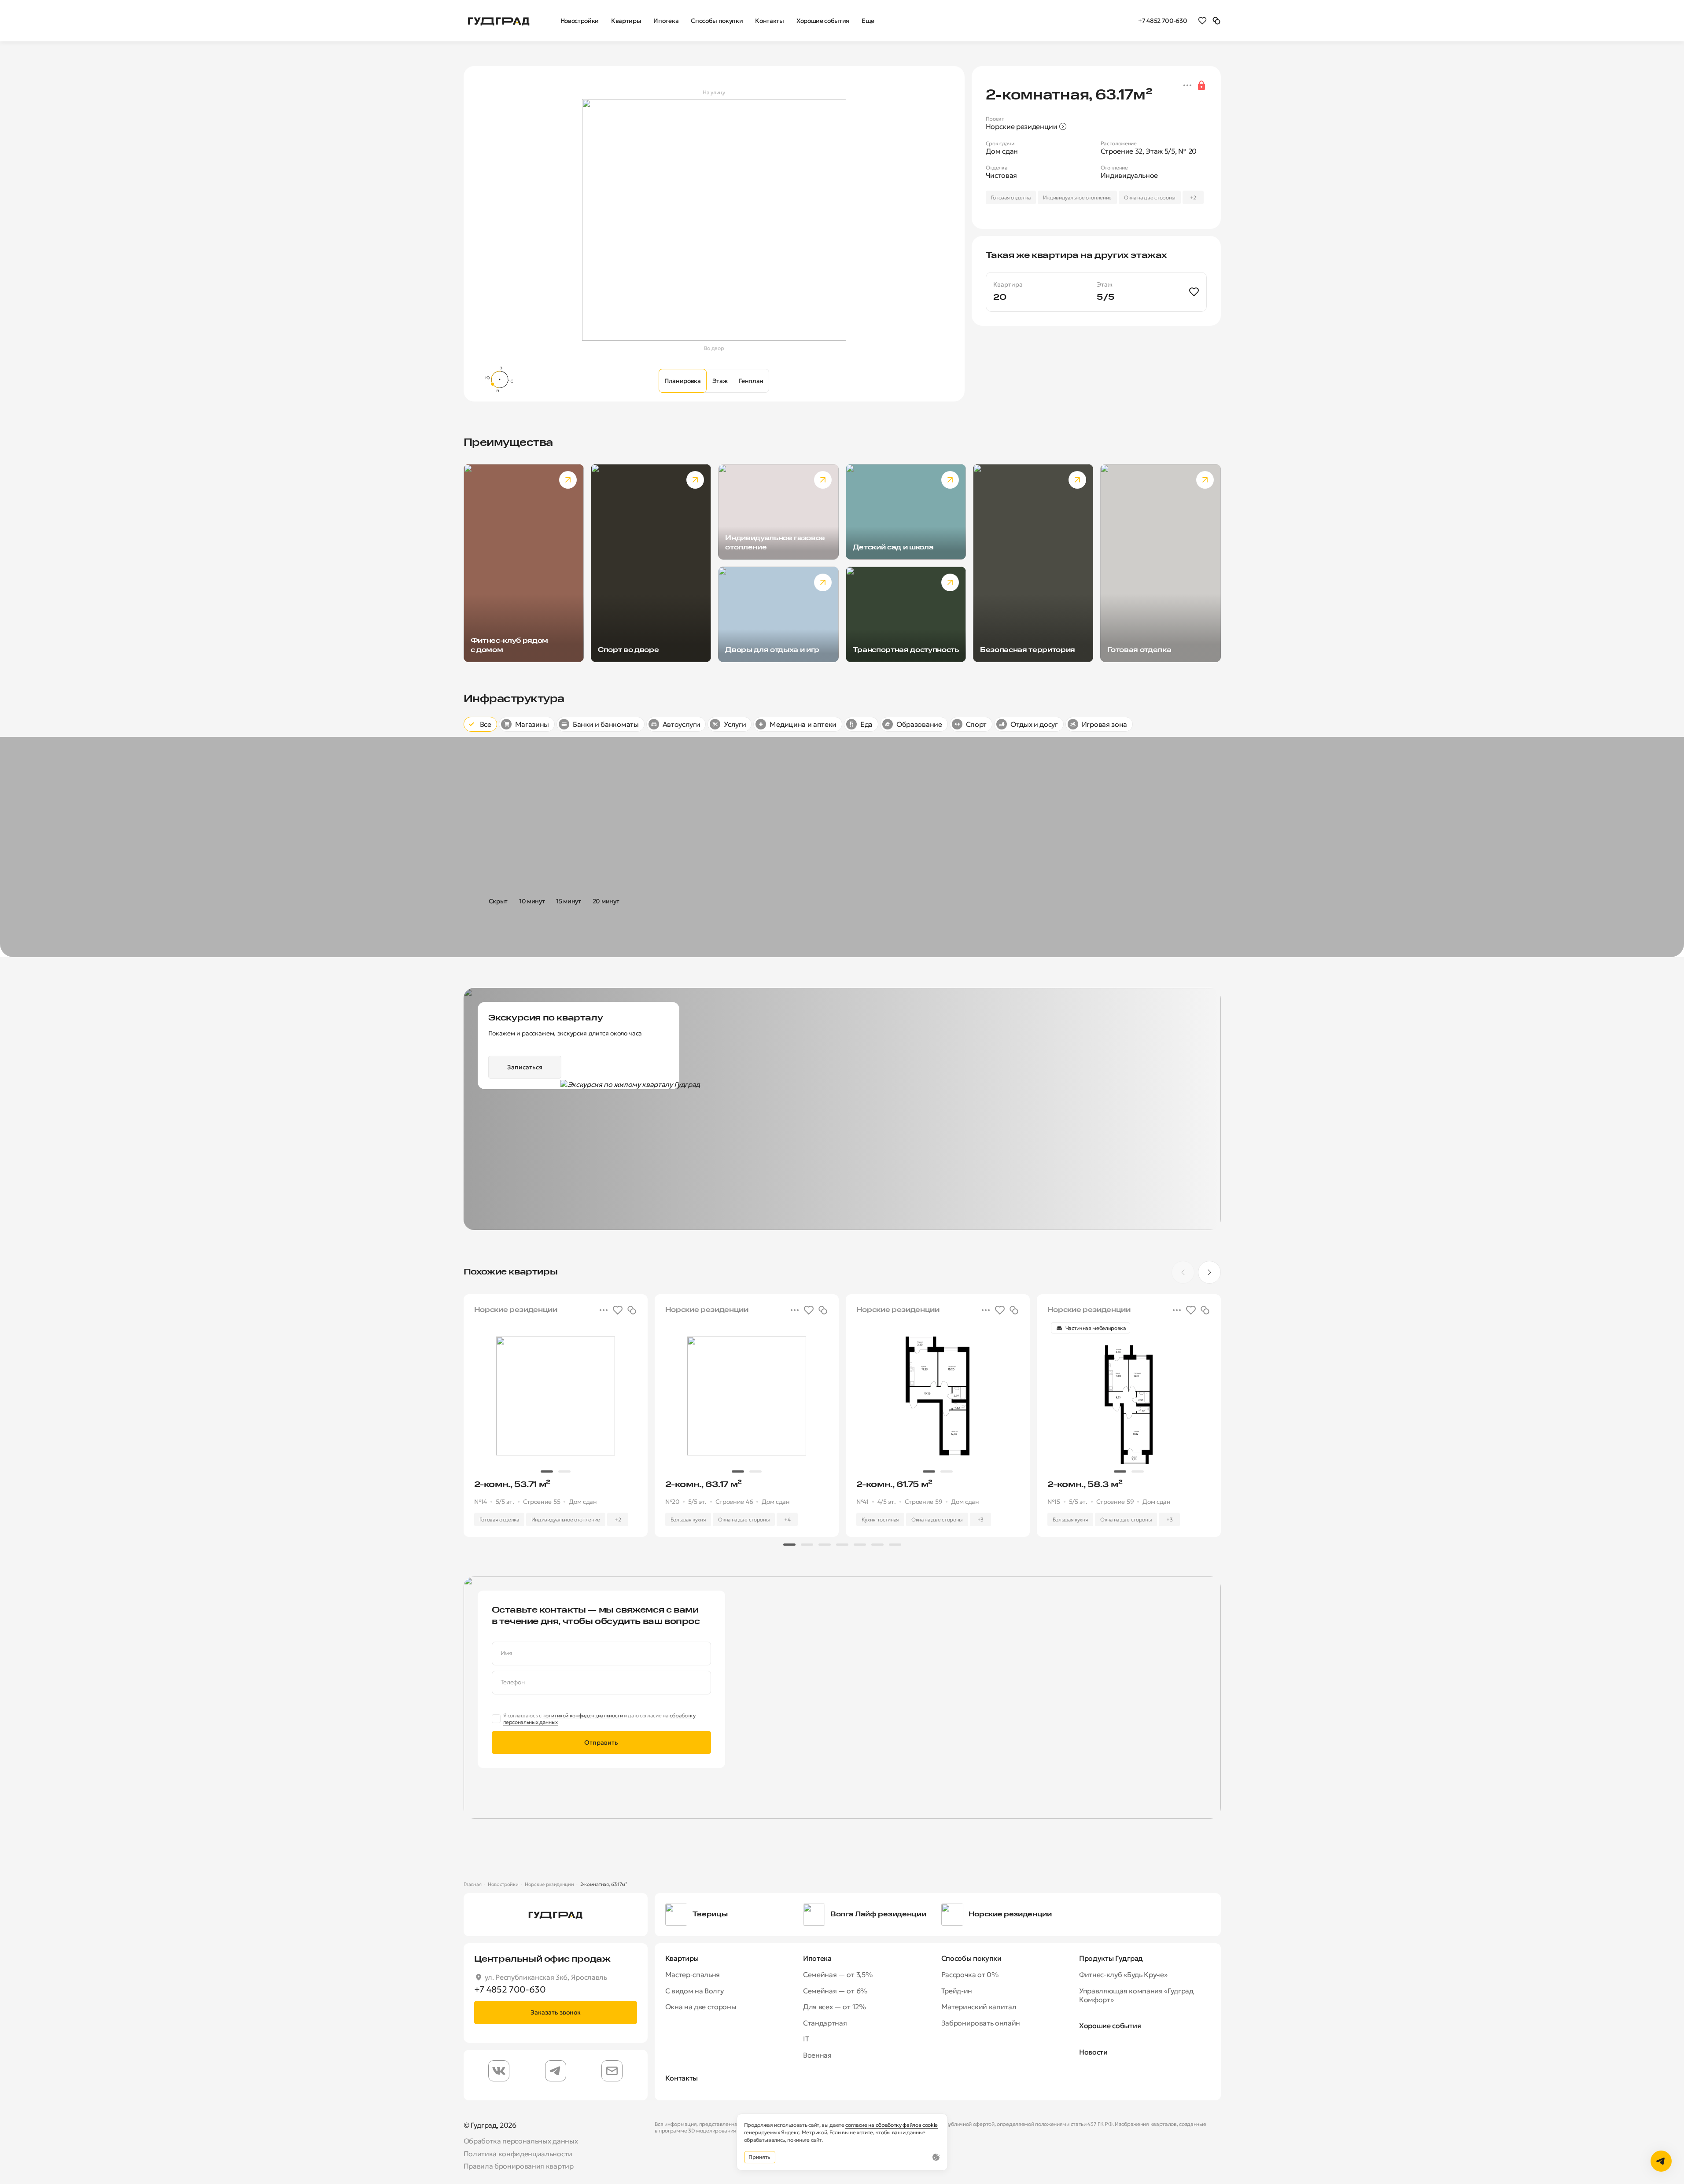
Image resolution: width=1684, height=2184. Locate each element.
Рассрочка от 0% (970, 1974)
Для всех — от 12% (835, 2007)
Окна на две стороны (701, 2007)
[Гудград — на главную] (499, 20)
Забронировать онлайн (981, 2023)
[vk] (499, 2071)
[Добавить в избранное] (1194, 292)
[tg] (556, 2071)
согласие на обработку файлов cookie (892, 2125)
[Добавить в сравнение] (632, 1310)
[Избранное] (1202, 20)
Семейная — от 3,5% (838, 1974)
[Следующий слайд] (1209, 1272)
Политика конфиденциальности (518, 2154)
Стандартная (825, 2023)
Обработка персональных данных (521, 2141)
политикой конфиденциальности (582, 1715)
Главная (473, 1884)
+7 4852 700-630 (1163, 21)
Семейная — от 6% (835, 1991)
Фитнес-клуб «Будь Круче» (1123, 1974)
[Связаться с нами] (1661, 2161)
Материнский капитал (979, 2007)
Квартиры (682, 1958)
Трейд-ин (957, 1991)
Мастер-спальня (693, 1974)
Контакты (682, 2078)
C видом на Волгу (695, 1991)
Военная (817, 2055)
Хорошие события (1110, 2026)
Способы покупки (971, 1958)
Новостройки (503, 1884)
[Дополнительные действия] (1187, 85)
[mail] (612, 2071)
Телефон (513, 1682)
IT (806, 2039)
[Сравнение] (1216, 20)
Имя (507, 1653)
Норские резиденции (549, 1884)
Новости (1093, 2052)
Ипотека (817, 1958)
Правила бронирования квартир (519, 2166)
